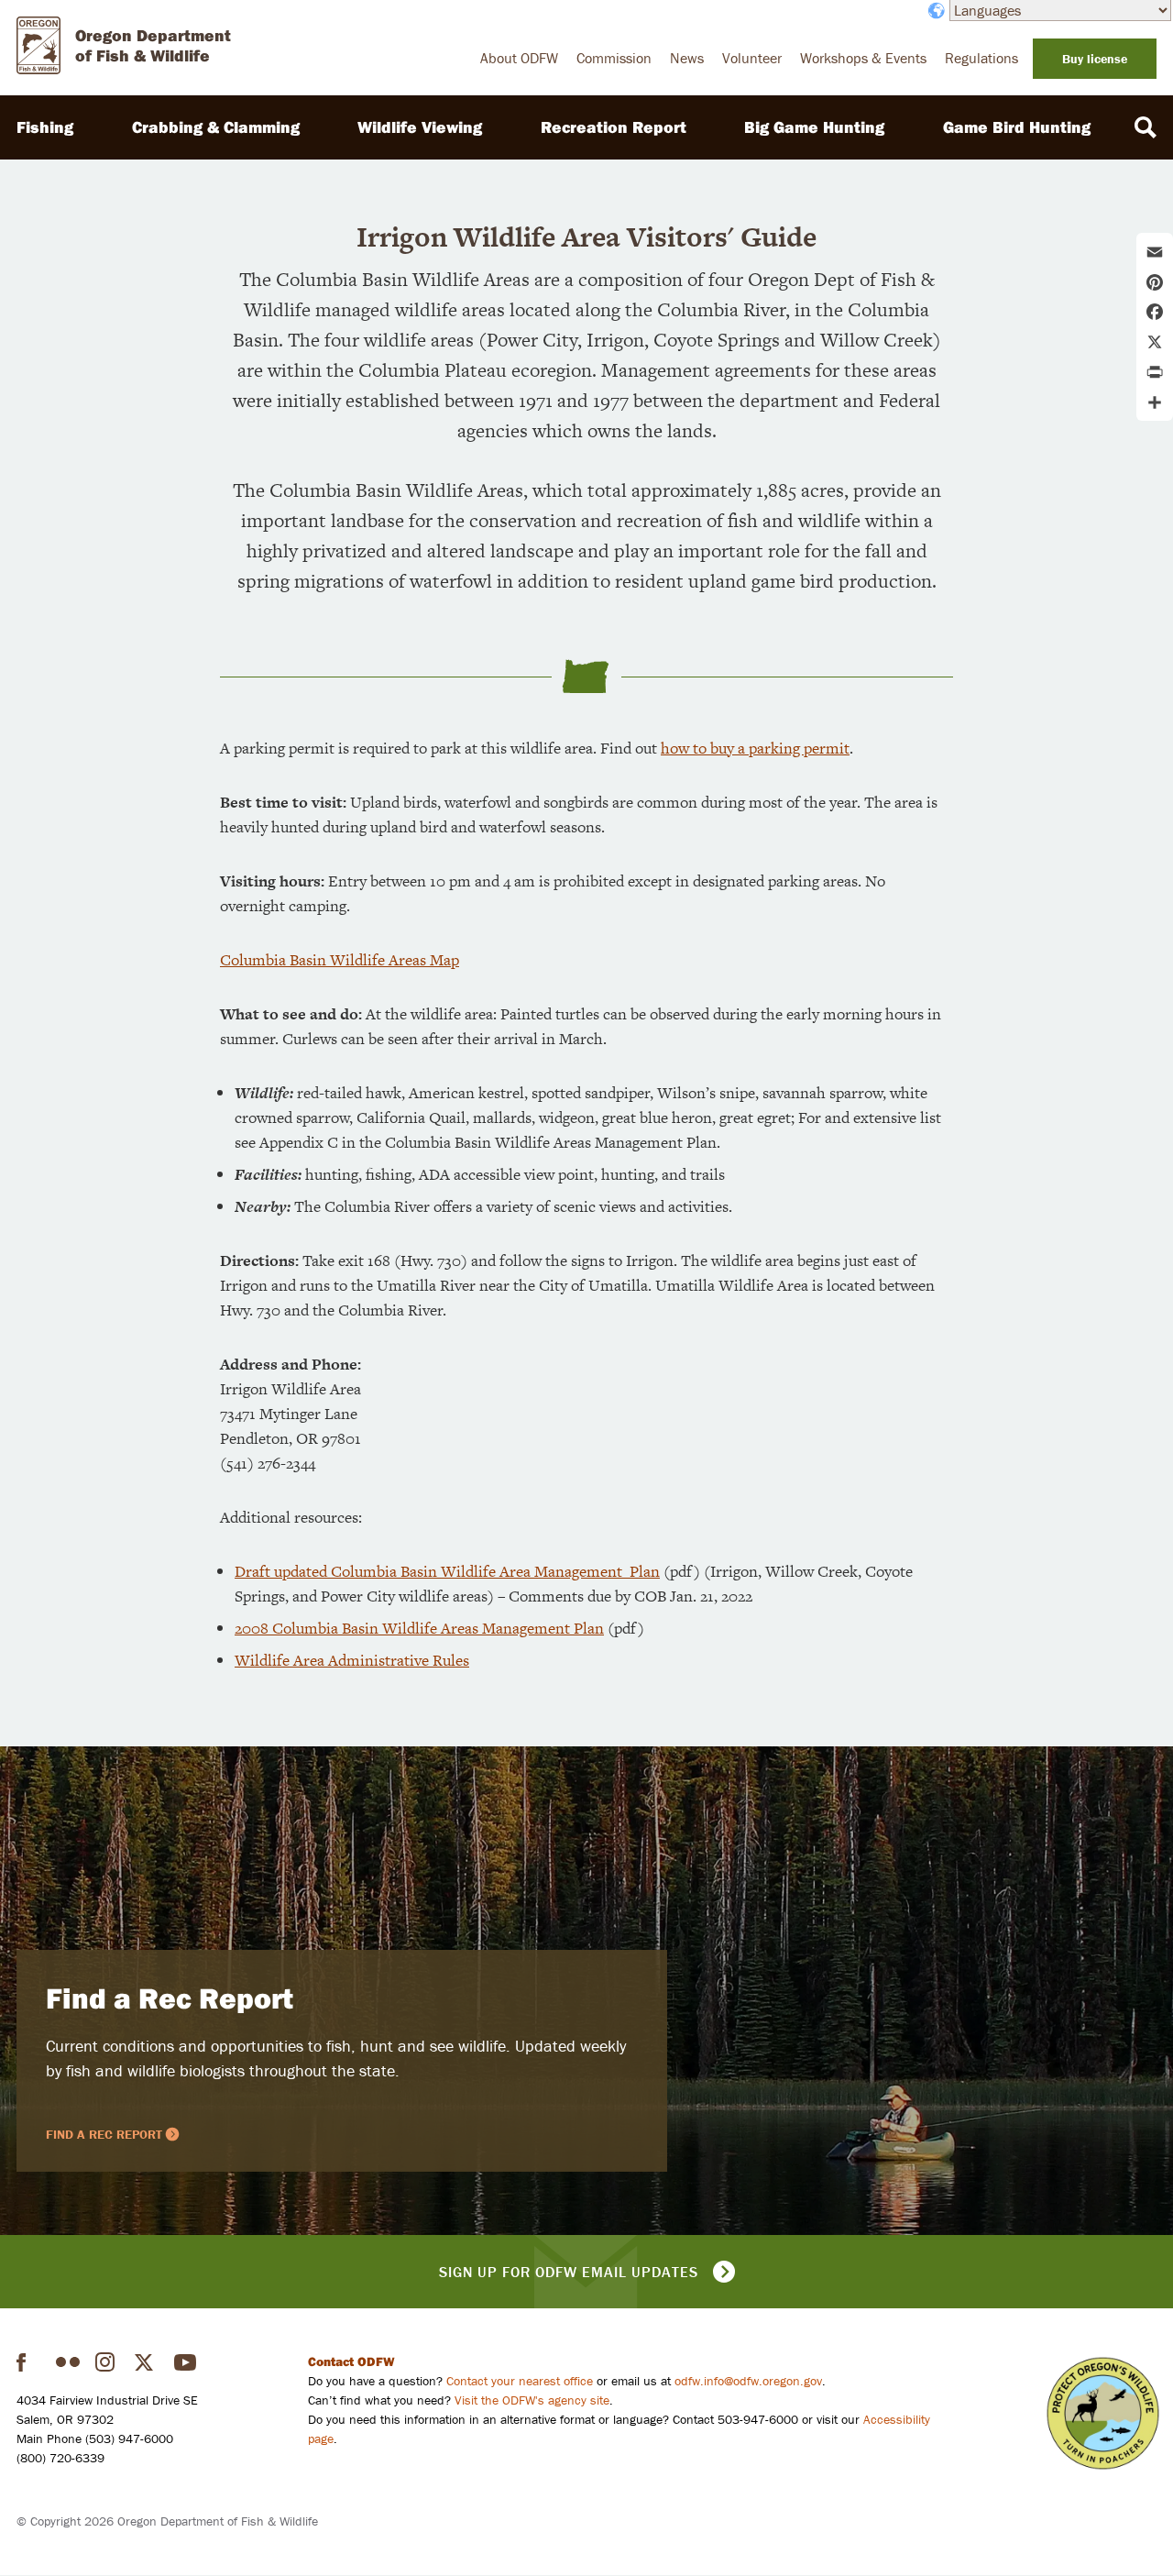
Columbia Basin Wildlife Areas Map (340, 960)
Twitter (147, 2362)
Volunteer (752, 58)
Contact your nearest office (520, 2381)
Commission (614, 58)
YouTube (186, 2362)
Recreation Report (614, 127)
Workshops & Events (863, 58)
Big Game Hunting (814, 127)
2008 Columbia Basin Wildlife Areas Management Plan (419, 1628)
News (687, 58)
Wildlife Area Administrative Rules (352, 1660)
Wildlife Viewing (420, 127)
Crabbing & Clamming (216, 127)
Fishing (45, 127)
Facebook (28, 2362)
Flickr (68, 2362)
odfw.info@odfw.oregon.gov (748, 2381)
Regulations (981, 58)
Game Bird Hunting (1017, 127)
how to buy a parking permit (755, 748)
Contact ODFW (351, 2361)
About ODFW (519, 58)
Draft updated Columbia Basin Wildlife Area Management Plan (447, 1571)
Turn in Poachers (1103, 2413)
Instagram (107, 2362)
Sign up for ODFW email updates (569, 2272)
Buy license (1095, 59)
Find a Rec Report (170, 1998)
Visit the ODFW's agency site (532, 2400)
